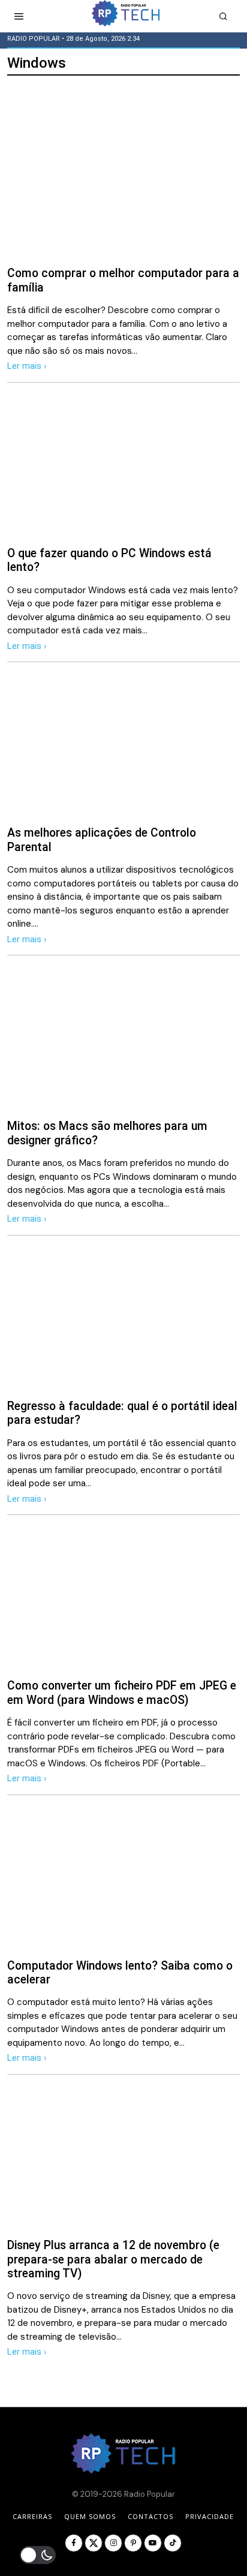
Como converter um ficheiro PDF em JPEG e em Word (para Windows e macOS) (122, 1693)
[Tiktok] (173, 2543)
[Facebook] (74, 2543)
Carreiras (32, 2516)
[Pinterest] (133, 2543)
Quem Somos (90, 2516)
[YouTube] (153, 2543)
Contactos (150, 2516)
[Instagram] (113, 2543)
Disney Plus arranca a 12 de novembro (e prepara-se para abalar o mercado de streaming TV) (113, 2259)
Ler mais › (27, 366)
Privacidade (210, 2516)
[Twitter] (94, 2543)
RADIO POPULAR (34, 39)
